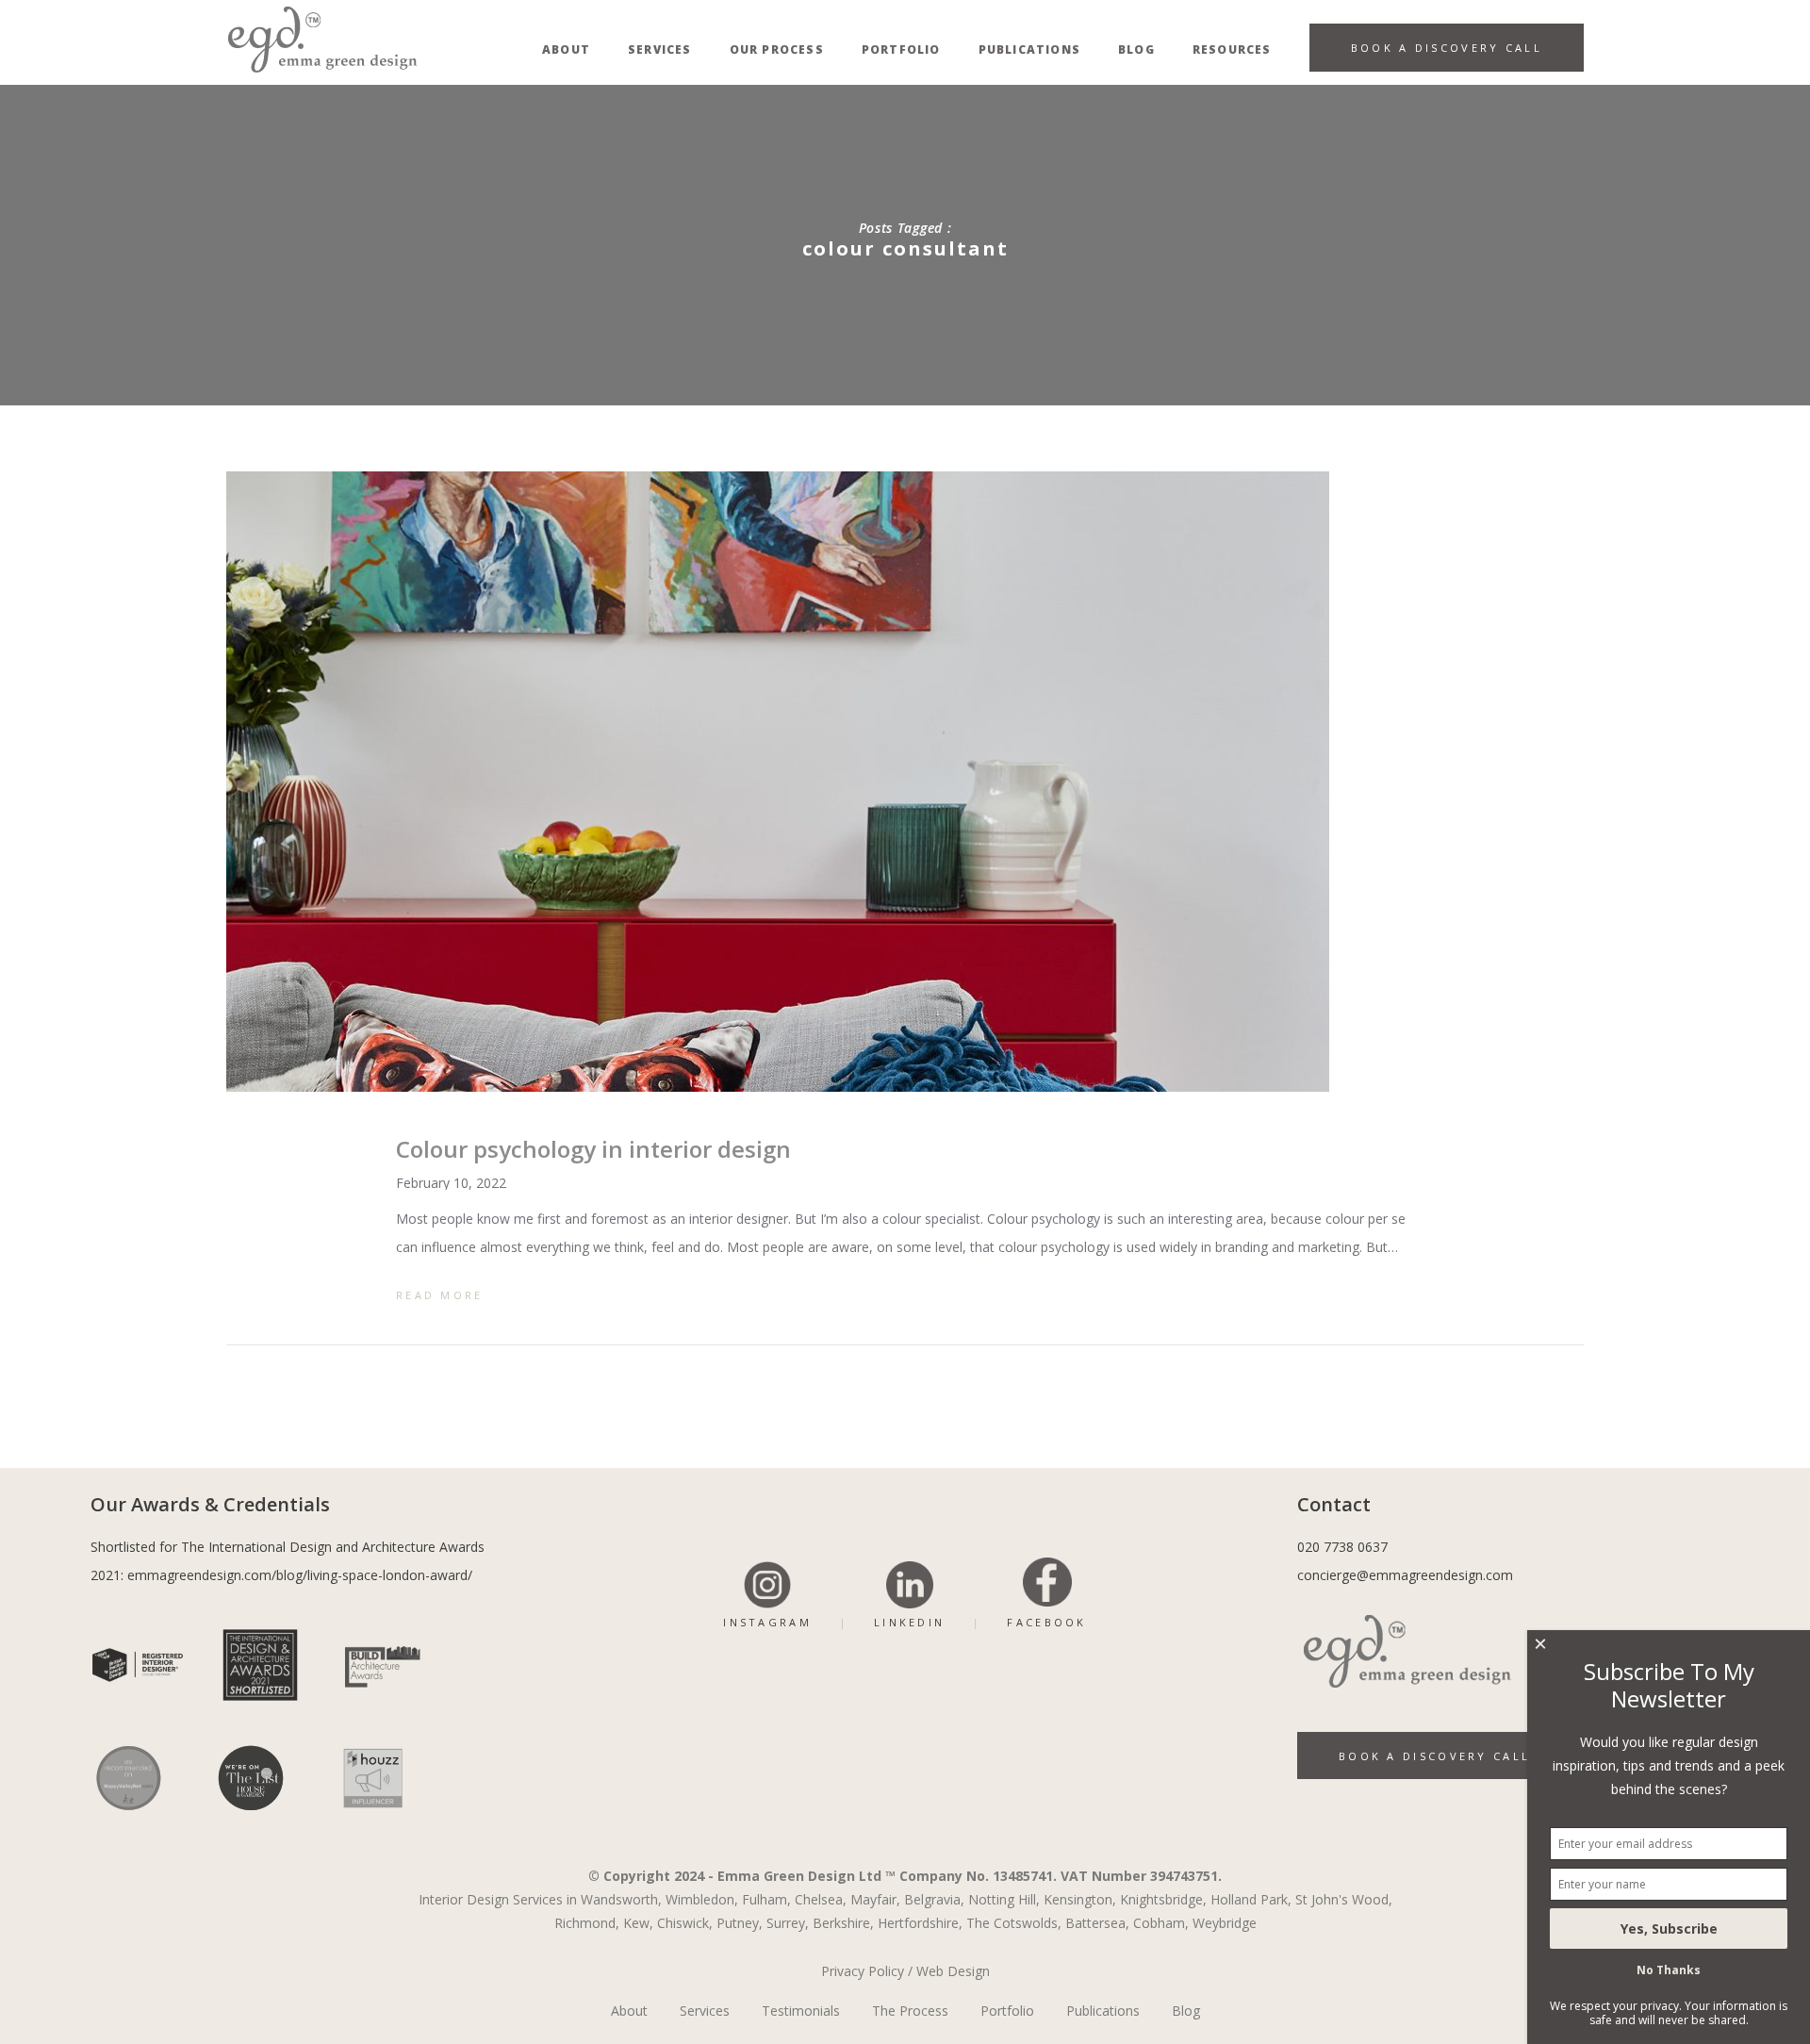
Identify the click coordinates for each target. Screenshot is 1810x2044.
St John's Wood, (1344, 1899)
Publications (1103, 2011)
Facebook (1046, 1622)
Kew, (638, 1923)
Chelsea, (821, 1899)
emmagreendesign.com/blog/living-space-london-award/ (300, 1575)
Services (705, 2011)
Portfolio (1007, 2011)
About (629, 2011)
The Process (910, 2011)
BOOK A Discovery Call (1434, 1756)
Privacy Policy (863, 1971)
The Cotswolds (1012, 1923)
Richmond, (587, 1923)
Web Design (953, 1971)
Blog (1186, 2011)
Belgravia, (934, 1899)
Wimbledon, (702, 1899)
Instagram (767, 1622)
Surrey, (788, 1923)
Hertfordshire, (920, 1923)
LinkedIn (909, 1622)
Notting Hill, (1004, 1899)
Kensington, (1080, 1899)
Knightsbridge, (1163, 1899)
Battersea (1095, 1923)
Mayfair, (875, 1899)
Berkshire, (843, 1923)
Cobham (1159, 1923)
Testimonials (801, 2011)
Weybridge (1225, 1923)
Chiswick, (685, 1923)
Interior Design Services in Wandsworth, (540, 1899)
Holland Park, (1251, 1899)
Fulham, (766, 1899)
